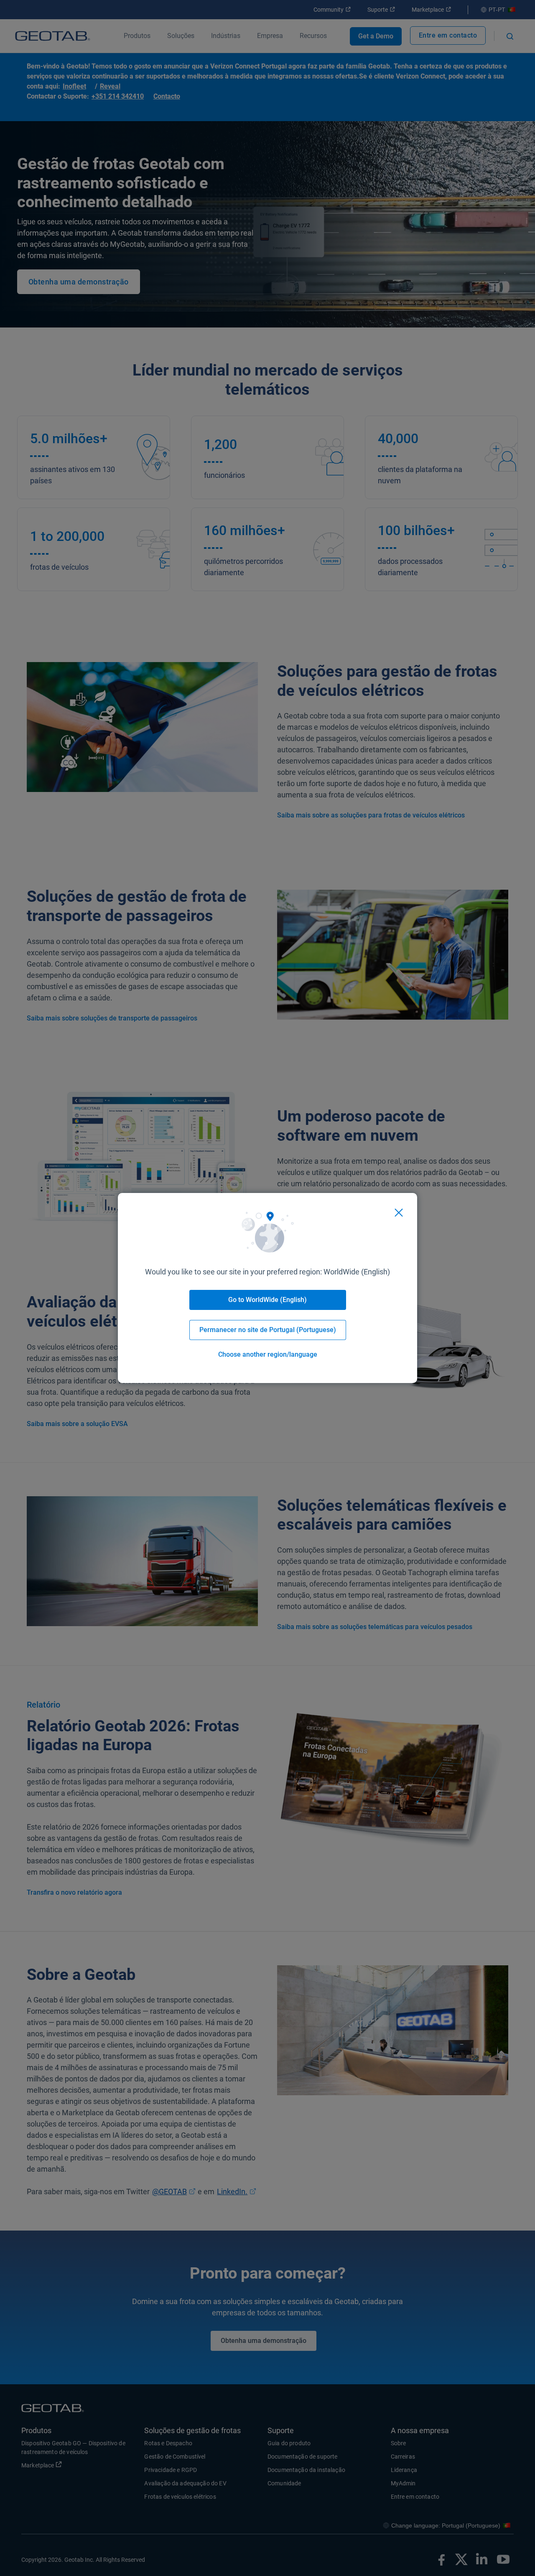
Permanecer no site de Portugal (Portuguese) (268, 1330)
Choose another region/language (268, 1354)
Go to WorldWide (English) (267, 1300)
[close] (399, 1213)
